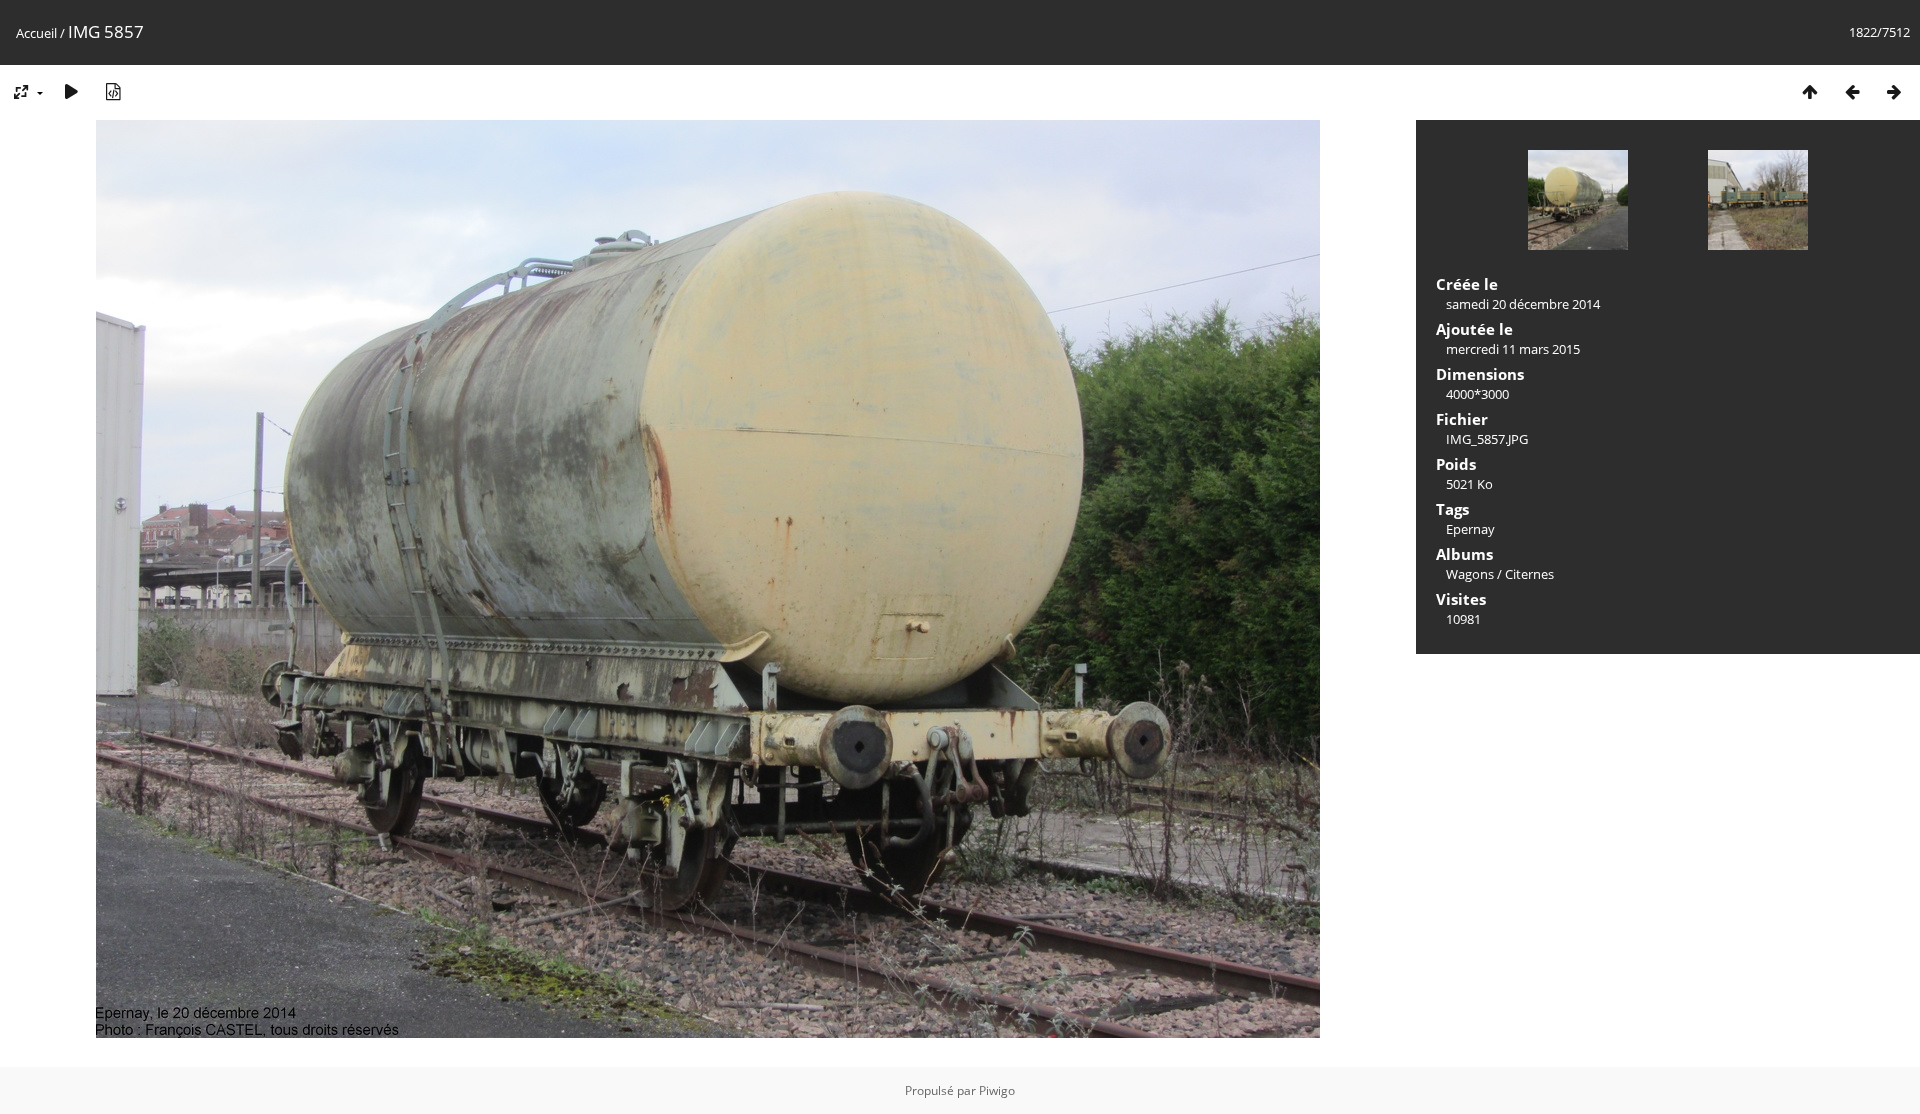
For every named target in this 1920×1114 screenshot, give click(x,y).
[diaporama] (71, 91)
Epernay (1470, 529)
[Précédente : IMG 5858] (1852, 91)
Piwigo (997, 1090)
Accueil (36, 33)
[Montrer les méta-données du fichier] (113, 91)
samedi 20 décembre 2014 (1523, 304)
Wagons (1470, 574)
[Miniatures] (1810, 91)
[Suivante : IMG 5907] (1894, 91)
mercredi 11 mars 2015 (1513, 349)
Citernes (1529, 574)
